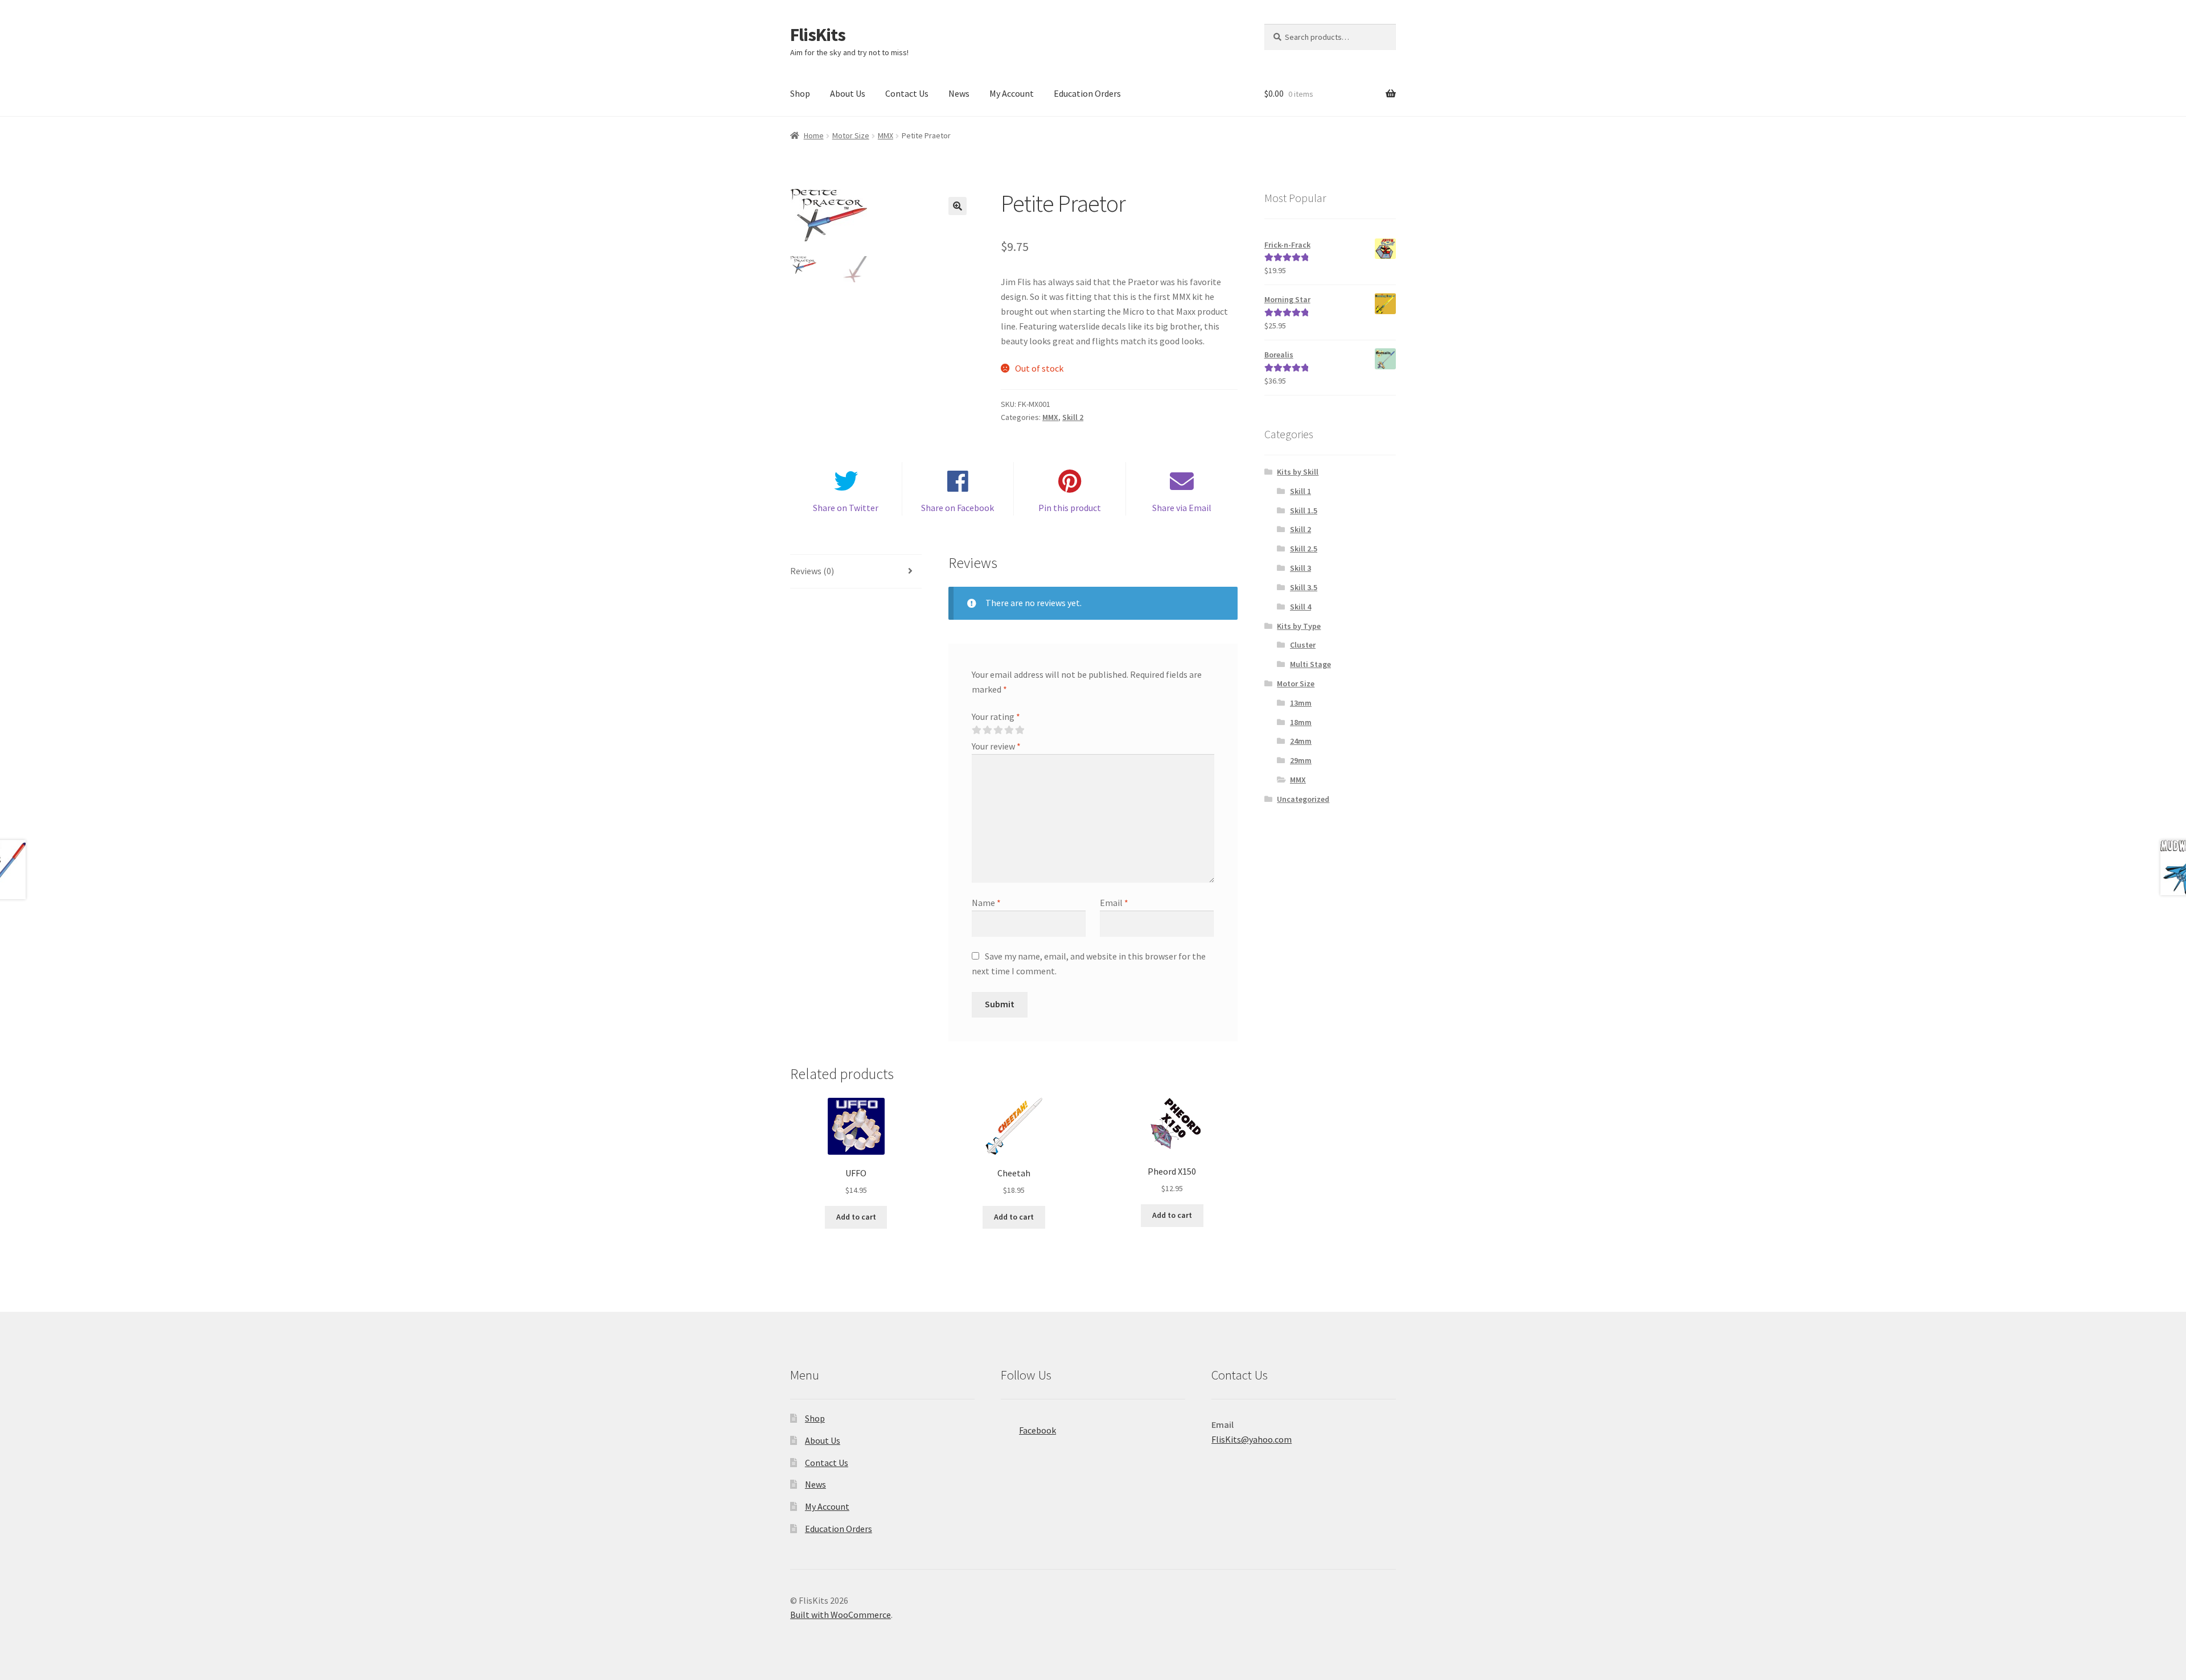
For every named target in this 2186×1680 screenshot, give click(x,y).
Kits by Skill (1298, 472)
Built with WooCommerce (841, 1615)
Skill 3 (1300, 568)
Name (986, 903)
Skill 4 (1300, 607)
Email (1114, 903)
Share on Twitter (846, 508)
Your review (996, 746)
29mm (1301, 760)
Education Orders (1087, 93)
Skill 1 (1300, 491)
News (959, 93)
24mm (1301, 741)
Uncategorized (1303, 799)
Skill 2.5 (1304, 549)
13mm (1301, 703)
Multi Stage (1310, 664)
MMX (886, 135)
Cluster (1303, 645)
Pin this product (1070, 508)
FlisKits (818, 35)
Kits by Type (1299, 626)
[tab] (856, 572)
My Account (1012, 93)
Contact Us (907, 93)
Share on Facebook (958, 508)
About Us (848, 93)
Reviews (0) (812, 571)
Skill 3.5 (1304, 587)
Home (814, 135)
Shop (800, 93)
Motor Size (851, 135)
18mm (1301, 722)
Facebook (1037, 1430)
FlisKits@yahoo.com (1252, 1439)
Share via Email (1182, 508)
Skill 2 (1073, 417)
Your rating (996, 717)
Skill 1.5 (1304, 510)
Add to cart (856, 1217)
